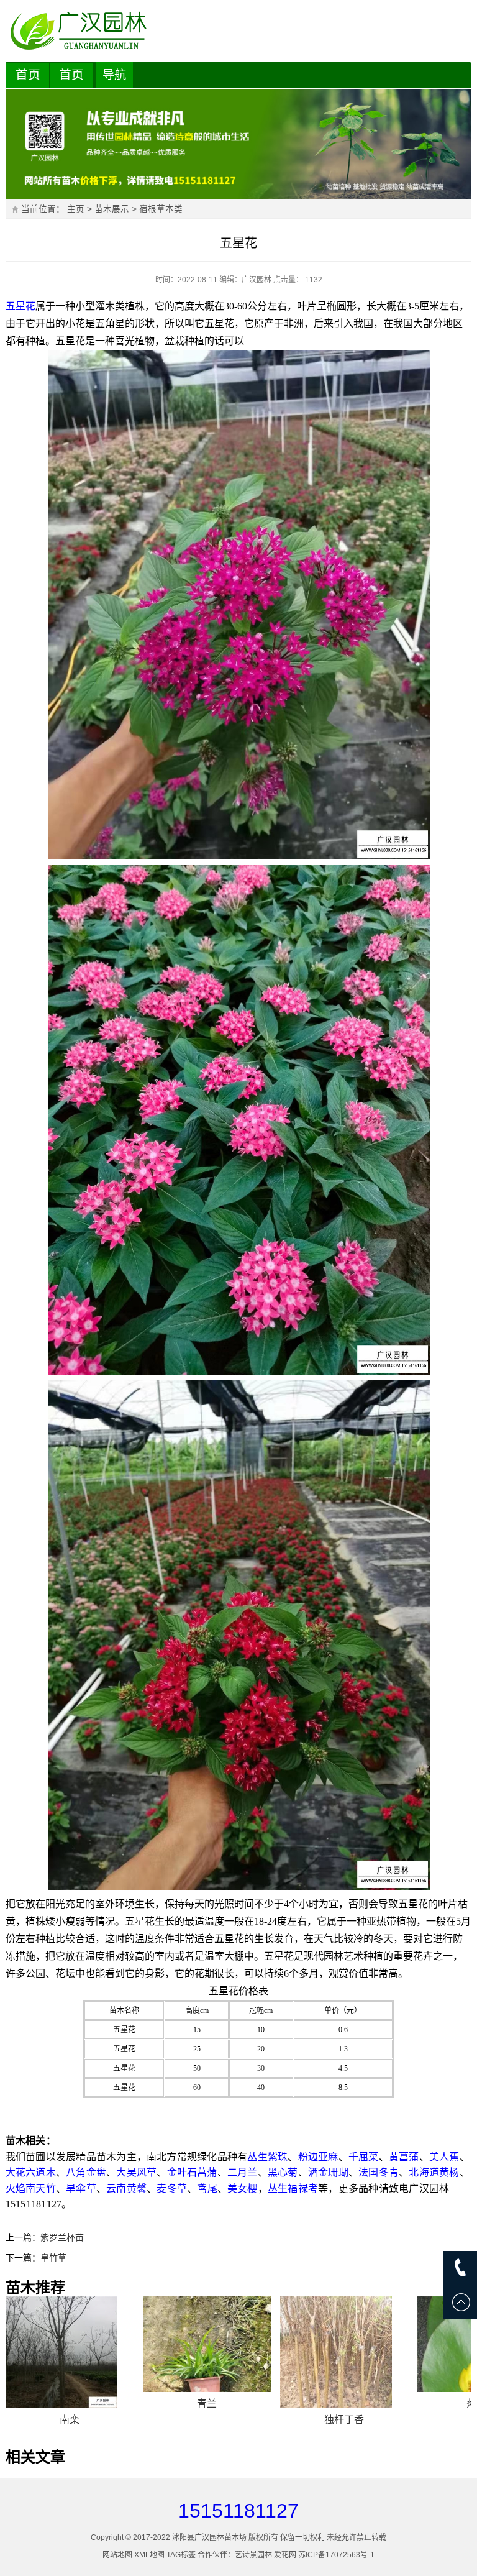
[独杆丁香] (344, 2352)
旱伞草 (81, 2189)
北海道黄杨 (434, 2172)
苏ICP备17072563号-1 (336, 2555)
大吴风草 (136, 2172)
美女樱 (243, 2189)
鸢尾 (207, 2189)
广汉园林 (257, 280)
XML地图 (149, 2555)
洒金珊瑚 (328, 2172)
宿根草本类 (161, 209)
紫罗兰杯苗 (62, 2237)
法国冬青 (379, 2172)
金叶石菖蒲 (192, 2172)
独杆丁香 (344, 2420)
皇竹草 (53, 2258)
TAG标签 (181, 2555)
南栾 (70, 2420)
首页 (28, 75)
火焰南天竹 (31, 2189)
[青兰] (207, 2345)
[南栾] (70, 2352)
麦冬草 (172, 2189)
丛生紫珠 (267, 2157)
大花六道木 (31, 2172)
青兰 (207, 2404)
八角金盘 (86, 2172)
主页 (76, 209)
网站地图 (117, 2555)
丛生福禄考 (293, 2189)
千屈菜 (364, 2157)
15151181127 (238, 2511)
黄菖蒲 (404, 2157)
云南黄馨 (126, 2189)
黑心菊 (283, 2172)
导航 (114, 75)
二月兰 (243, 2172)
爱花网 (285, 2555)
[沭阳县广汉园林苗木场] (239, 31)
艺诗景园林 (253, 2555)
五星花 (20, 306)
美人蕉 (444, 2157)
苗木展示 (112, 209)
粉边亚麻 (318, 2157)
